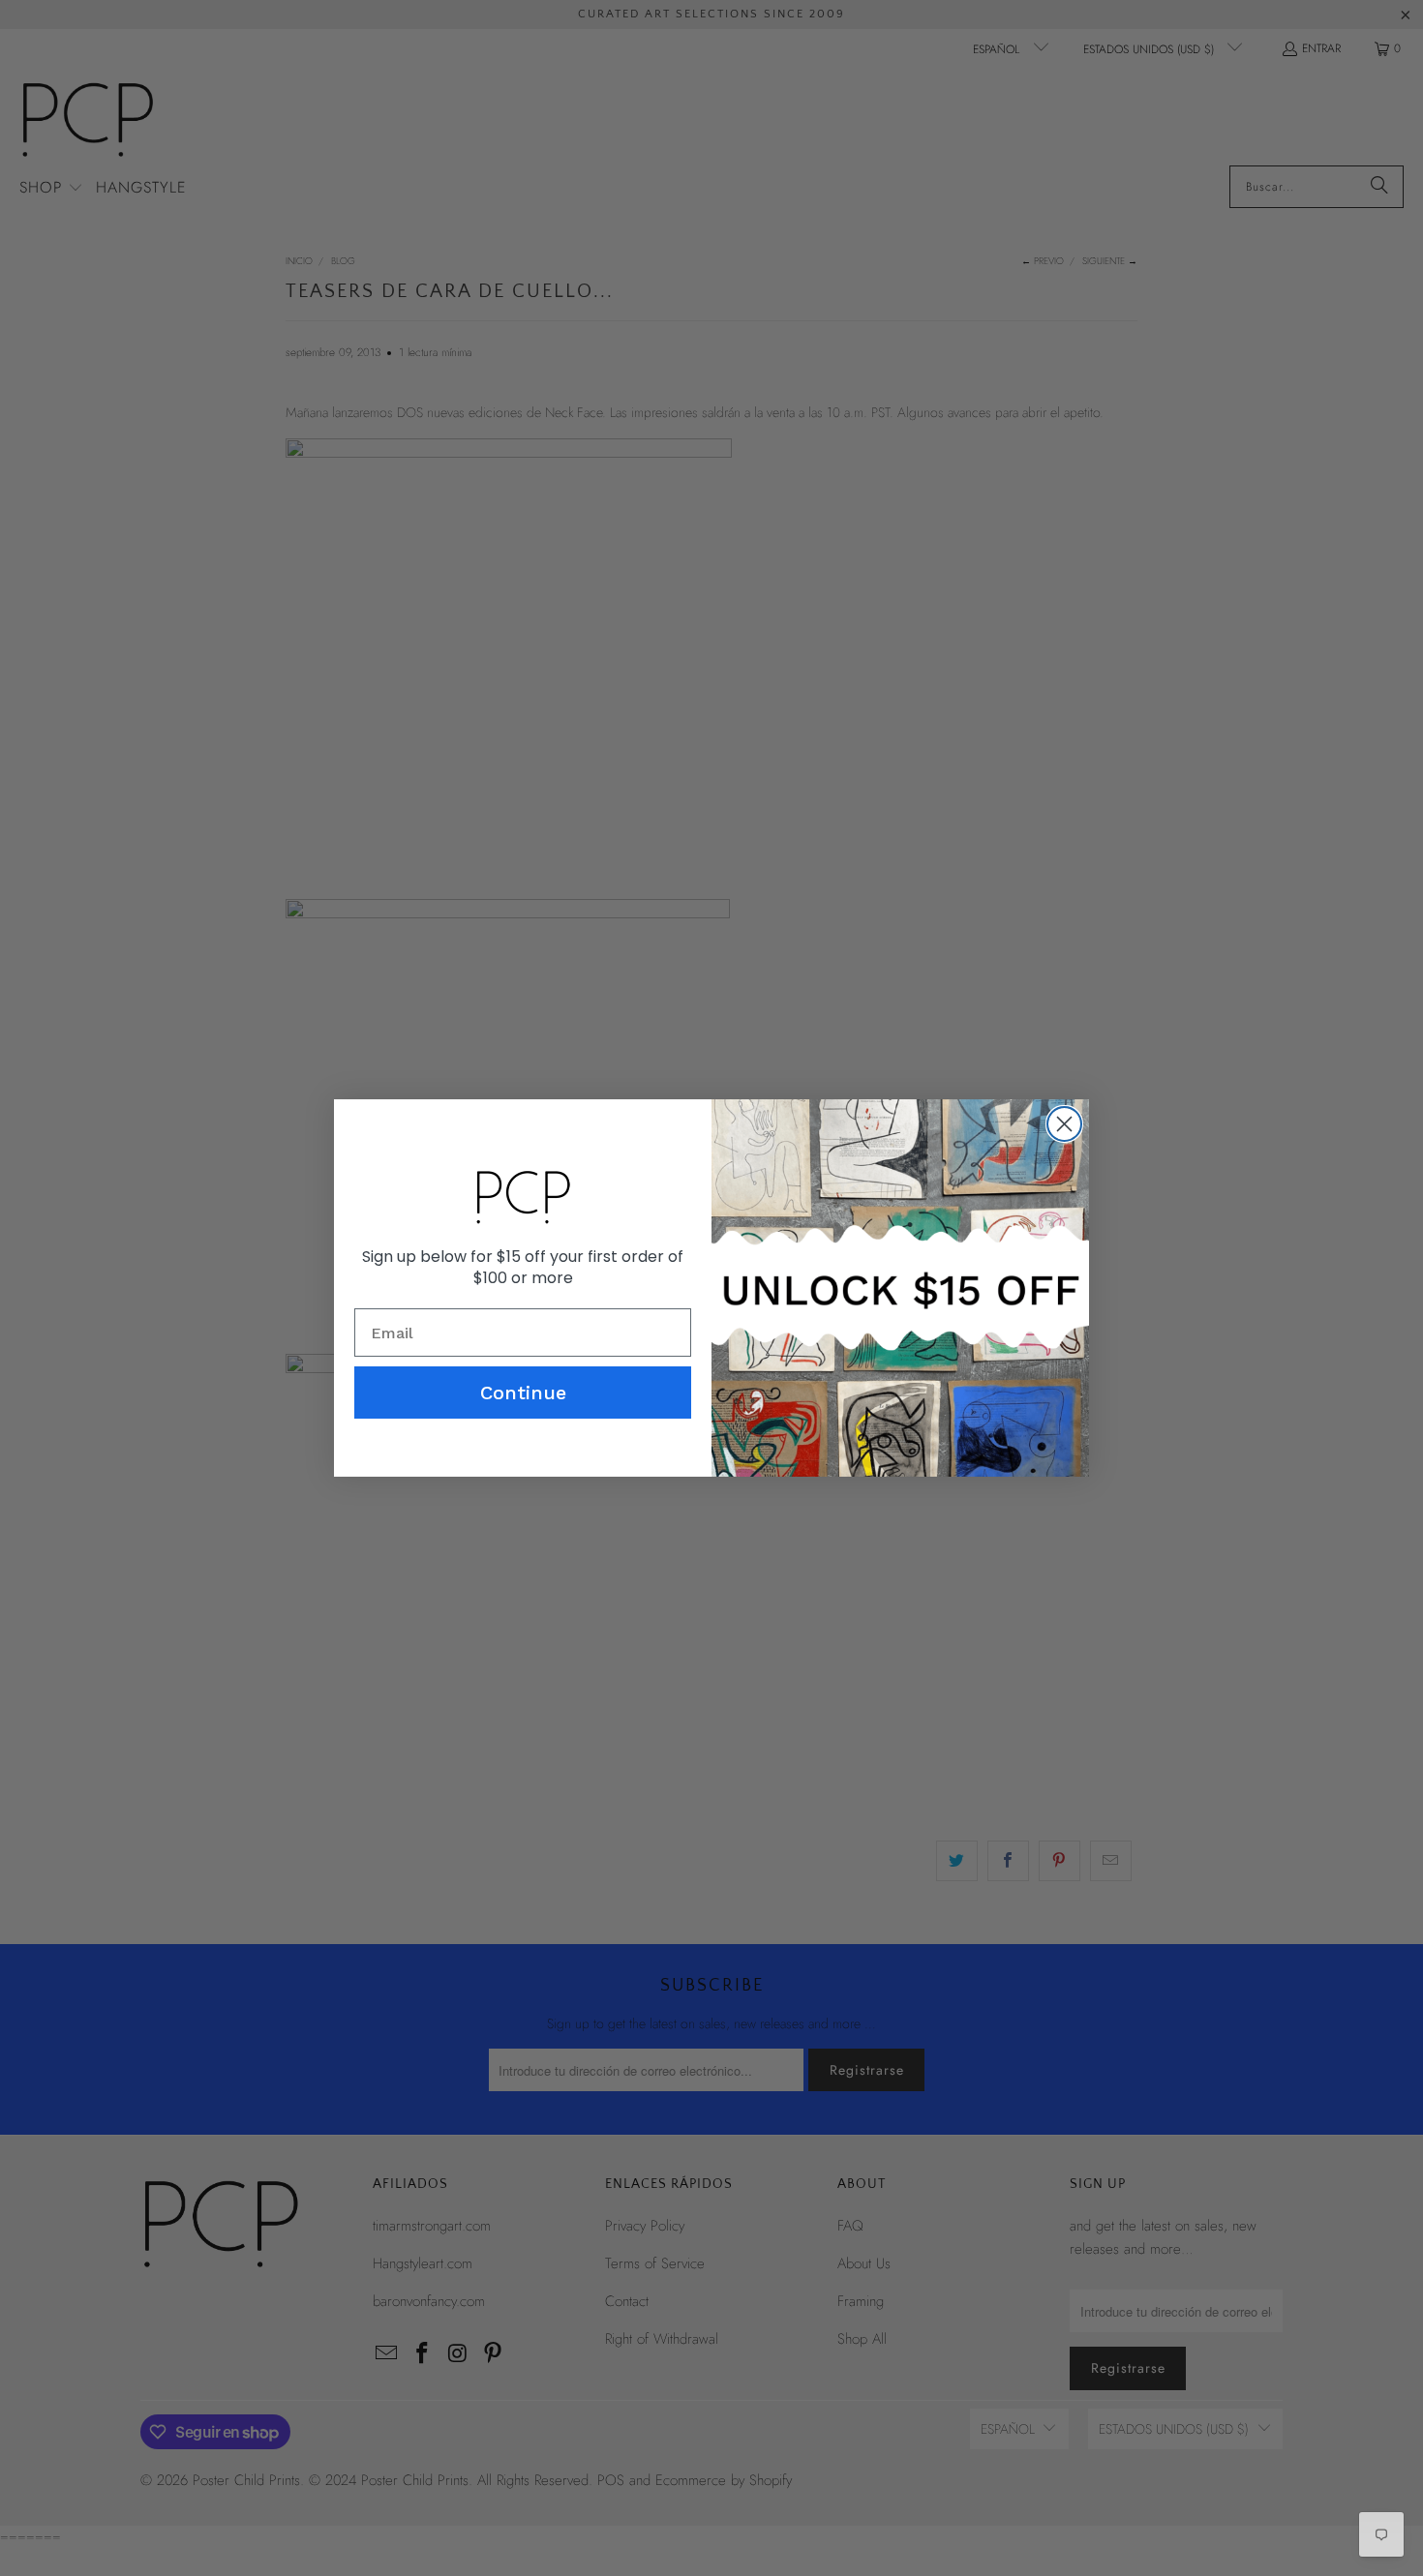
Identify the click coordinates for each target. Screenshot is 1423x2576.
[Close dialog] (1064, 1124)
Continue (523, 1393)
